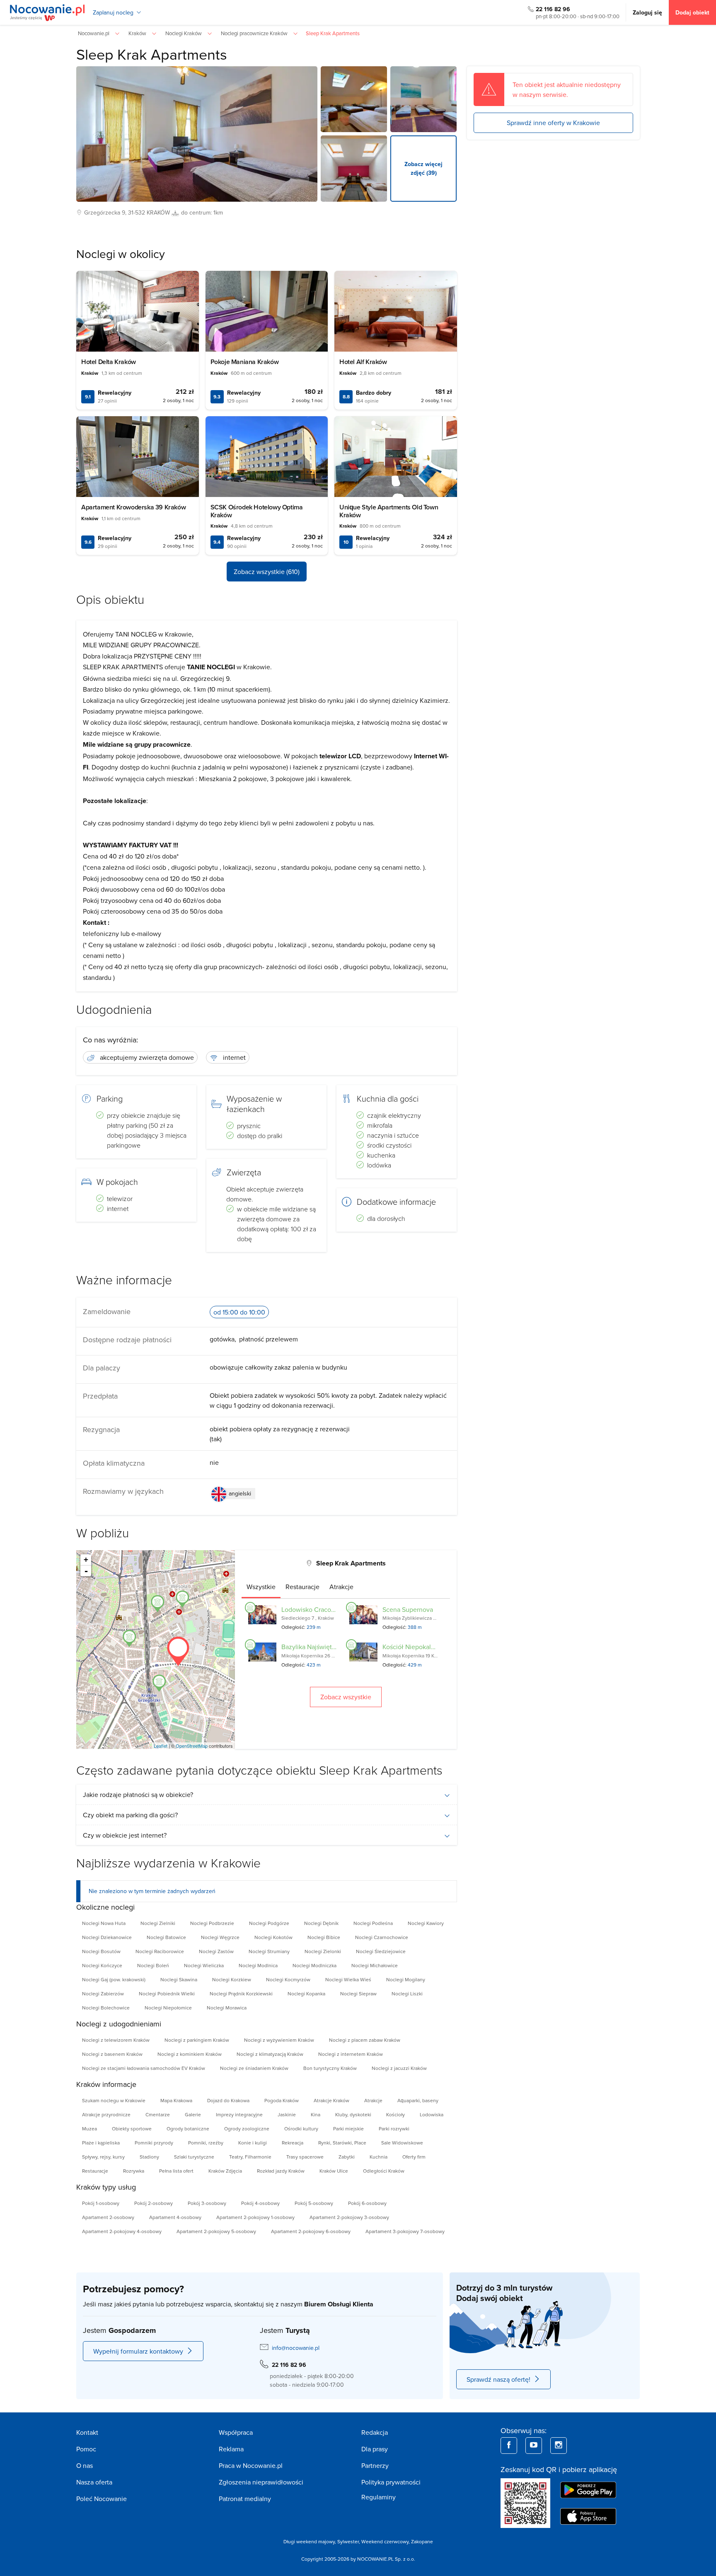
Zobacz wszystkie (346, 1697)
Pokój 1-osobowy (101, 2203)
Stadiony (149, 2157)
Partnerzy (375, 2465)
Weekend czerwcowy (385, 2541)
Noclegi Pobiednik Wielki (167, 1994)
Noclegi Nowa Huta (104, 1923)
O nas (85, 2465)
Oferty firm (414, 2157)
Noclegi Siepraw (358, 1994)
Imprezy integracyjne (239, 2114)
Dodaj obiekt (692, 12)
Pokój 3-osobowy (207, 2203)
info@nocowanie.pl (296, 2348)
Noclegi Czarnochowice (382, 1937)
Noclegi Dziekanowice (107, 1937)
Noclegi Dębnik (321, 1923)
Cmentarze (158, 2114)
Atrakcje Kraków (331, 2100)
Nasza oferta (94, 2482)
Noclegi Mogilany (406, 1979)
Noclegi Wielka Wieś (348, 1979)
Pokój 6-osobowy (367, 2203)
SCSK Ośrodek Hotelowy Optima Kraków (257, 511)
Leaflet (161, 1746)
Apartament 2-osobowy (108, 2217)
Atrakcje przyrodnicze (106, 2114)
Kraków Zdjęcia (225, 2171)
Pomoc (86, 2449)
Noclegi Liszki (407, 1994)
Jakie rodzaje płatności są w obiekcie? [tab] (138, 1795)
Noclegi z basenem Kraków (112, 2054)
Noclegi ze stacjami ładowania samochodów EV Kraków (144, 2068)
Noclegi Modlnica (258, 1965)
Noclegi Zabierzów (103, 1994)
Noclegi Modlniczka (314, 1965)
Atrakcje (373, 2100)
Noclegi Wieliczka (204, 1965)
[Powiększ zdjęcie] (354, 99)
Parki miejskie (348, 2129)
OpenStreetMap (192, 1746)
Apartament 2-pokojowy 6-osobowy (311, 2231)
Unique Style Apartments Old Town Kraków (389, 511)
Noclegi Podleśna (373, 1923)
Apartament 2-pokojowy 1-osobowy (255, 2217)
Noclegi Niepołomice (168, 2008)
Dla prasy (375, 2449)
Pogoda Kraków (282, 2100)
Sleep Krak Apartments (152, 54)
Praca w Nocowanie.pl (251, 2465)
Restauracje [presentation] (302, 1587)
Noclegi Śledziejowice (381, 1951)
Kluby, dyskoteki (353, 2114)
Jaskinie (287, 2114)
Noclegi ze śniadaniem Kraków (254, 2068)
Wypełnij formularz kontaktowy (138, 2351)
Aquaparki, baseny (418, 2100)
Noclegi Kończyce (102, 1965)
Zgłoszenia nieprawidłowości (261, 2482)
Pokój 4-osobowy (260, 2203)
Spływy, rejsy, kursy (103, 2157)
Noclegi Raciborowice (160, 1951)
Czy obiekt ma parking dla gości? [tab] (130, 1815)
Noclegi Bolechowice (106, 2008)
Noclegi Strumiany (269, 1951)
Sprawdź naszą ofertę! (498, 2379)
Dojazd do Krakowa (228, 2100)
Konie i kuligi (253, 2143)
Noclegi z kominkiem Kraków (190, 2054)
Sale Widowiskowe (402, 2143)
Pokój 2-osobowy (154, 2203)
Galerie (193, 2114)
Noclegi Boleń (153, 1965)
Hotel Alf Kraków (363, 362)
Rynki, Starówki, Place (342, 2143)
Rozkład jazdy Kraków (281, 2171)
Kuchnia (379, 2157)
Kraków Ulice (334, 2171)
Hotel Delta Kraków (109, 362)
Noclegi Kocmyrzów (288, 1979)
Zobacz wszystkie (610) (267, 572)
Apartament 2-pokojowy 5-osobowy (216, 2231)
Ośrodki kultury (301, 2129)
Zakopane (422, 2541)
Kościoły (395, 2114)
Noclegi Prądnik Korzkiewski (241, 1994)
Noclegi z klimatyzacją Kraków (270, 2054)
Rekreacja (293, 2143)
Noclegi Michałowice (375, 1965)
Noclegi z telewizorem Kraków (116, 2040)
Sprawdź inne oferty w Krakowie (553, 123)
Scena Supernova (408, 1609)
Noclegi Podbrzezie (212, 1923)
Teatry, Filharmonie (250, 2157)
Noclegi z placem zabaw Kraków (365, 2040)
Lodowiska (432, 2114)
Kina (316, 2114)
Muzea (89, 2129)
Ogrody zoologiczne (247, 2129)
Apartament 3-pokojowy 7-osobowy (405, 2231)
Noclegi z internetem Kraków (351, 2054)
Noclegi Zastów (216, 1951)
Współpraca (236, 2432)
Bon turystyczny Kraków (330, 2068)
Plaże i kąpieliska (101, 2143)
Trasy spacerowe (305, 2157)
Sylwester (348, 2541)
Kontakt (87, 2432)
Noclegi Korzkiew (232, 1979)
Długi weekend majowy (309, 2541)
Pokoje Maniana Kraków (245, 362)
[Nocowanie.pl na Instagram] (559, 2446)
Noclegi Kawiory (426, 1923)
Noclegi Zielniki (158, 1923)
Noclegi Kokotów (273, 1937)
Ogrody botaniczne (188, 2129)
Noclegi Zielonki (323, 1951)
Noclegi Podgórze (269, 1923)
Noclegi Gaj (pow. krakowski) (114, 1979)
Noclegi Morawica (227, 2008)
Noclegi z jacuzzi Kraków (399, 2068)
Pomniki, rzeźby (206, 2143)
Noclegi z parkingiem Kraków (197, 2040)
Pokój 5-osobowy (314, 2203)
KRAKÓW (158, 212)
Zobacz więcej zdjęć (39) (423, 168)
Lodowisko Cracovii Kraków (321, 1609)
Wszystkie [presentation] (261, 1587)
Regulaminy (379, 2497)
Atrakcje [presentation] (341, 1587)
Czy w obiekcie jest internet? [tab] (125, 1835)
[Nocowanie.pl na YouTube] (534, 2446)
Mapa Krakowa (176, 2100)
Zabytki (347, 2157)
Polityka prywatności (391, 2482)
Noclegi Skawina (179, 1979)
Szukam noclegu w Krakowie (114, 2100)
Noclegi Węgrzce (220, 1937)
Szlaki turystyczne (194, 2157)
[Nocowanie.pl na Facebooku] (509, 2446)
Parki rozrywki (394, 2129)
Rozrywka (134, 2171)
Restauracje (95, 2171)
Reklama (231, 2449)
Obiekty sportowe (132, 2129)
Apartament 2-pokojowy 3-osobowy (349, 2217)
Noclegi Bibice (324, 1937)
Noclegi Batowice (166, 1937)
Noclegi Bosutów (101, 1951)
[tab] (261, 1587)
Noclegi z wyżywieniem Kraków (279, 2040)
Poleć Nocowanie (102, 2499)
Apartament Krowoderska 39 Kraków (133, 507)
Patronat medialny (245, 2499)
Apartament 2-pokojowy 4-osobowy (122, 2231)
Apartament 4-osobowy (175, 2217)
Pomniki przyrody (154, 2143)
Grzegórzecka (102, 212)
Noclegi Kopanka (306, 1994)
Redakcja (375, 2432)
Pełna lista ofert (176, 2171)
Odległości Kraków (384, 2171)
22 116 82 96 (553, 9)
